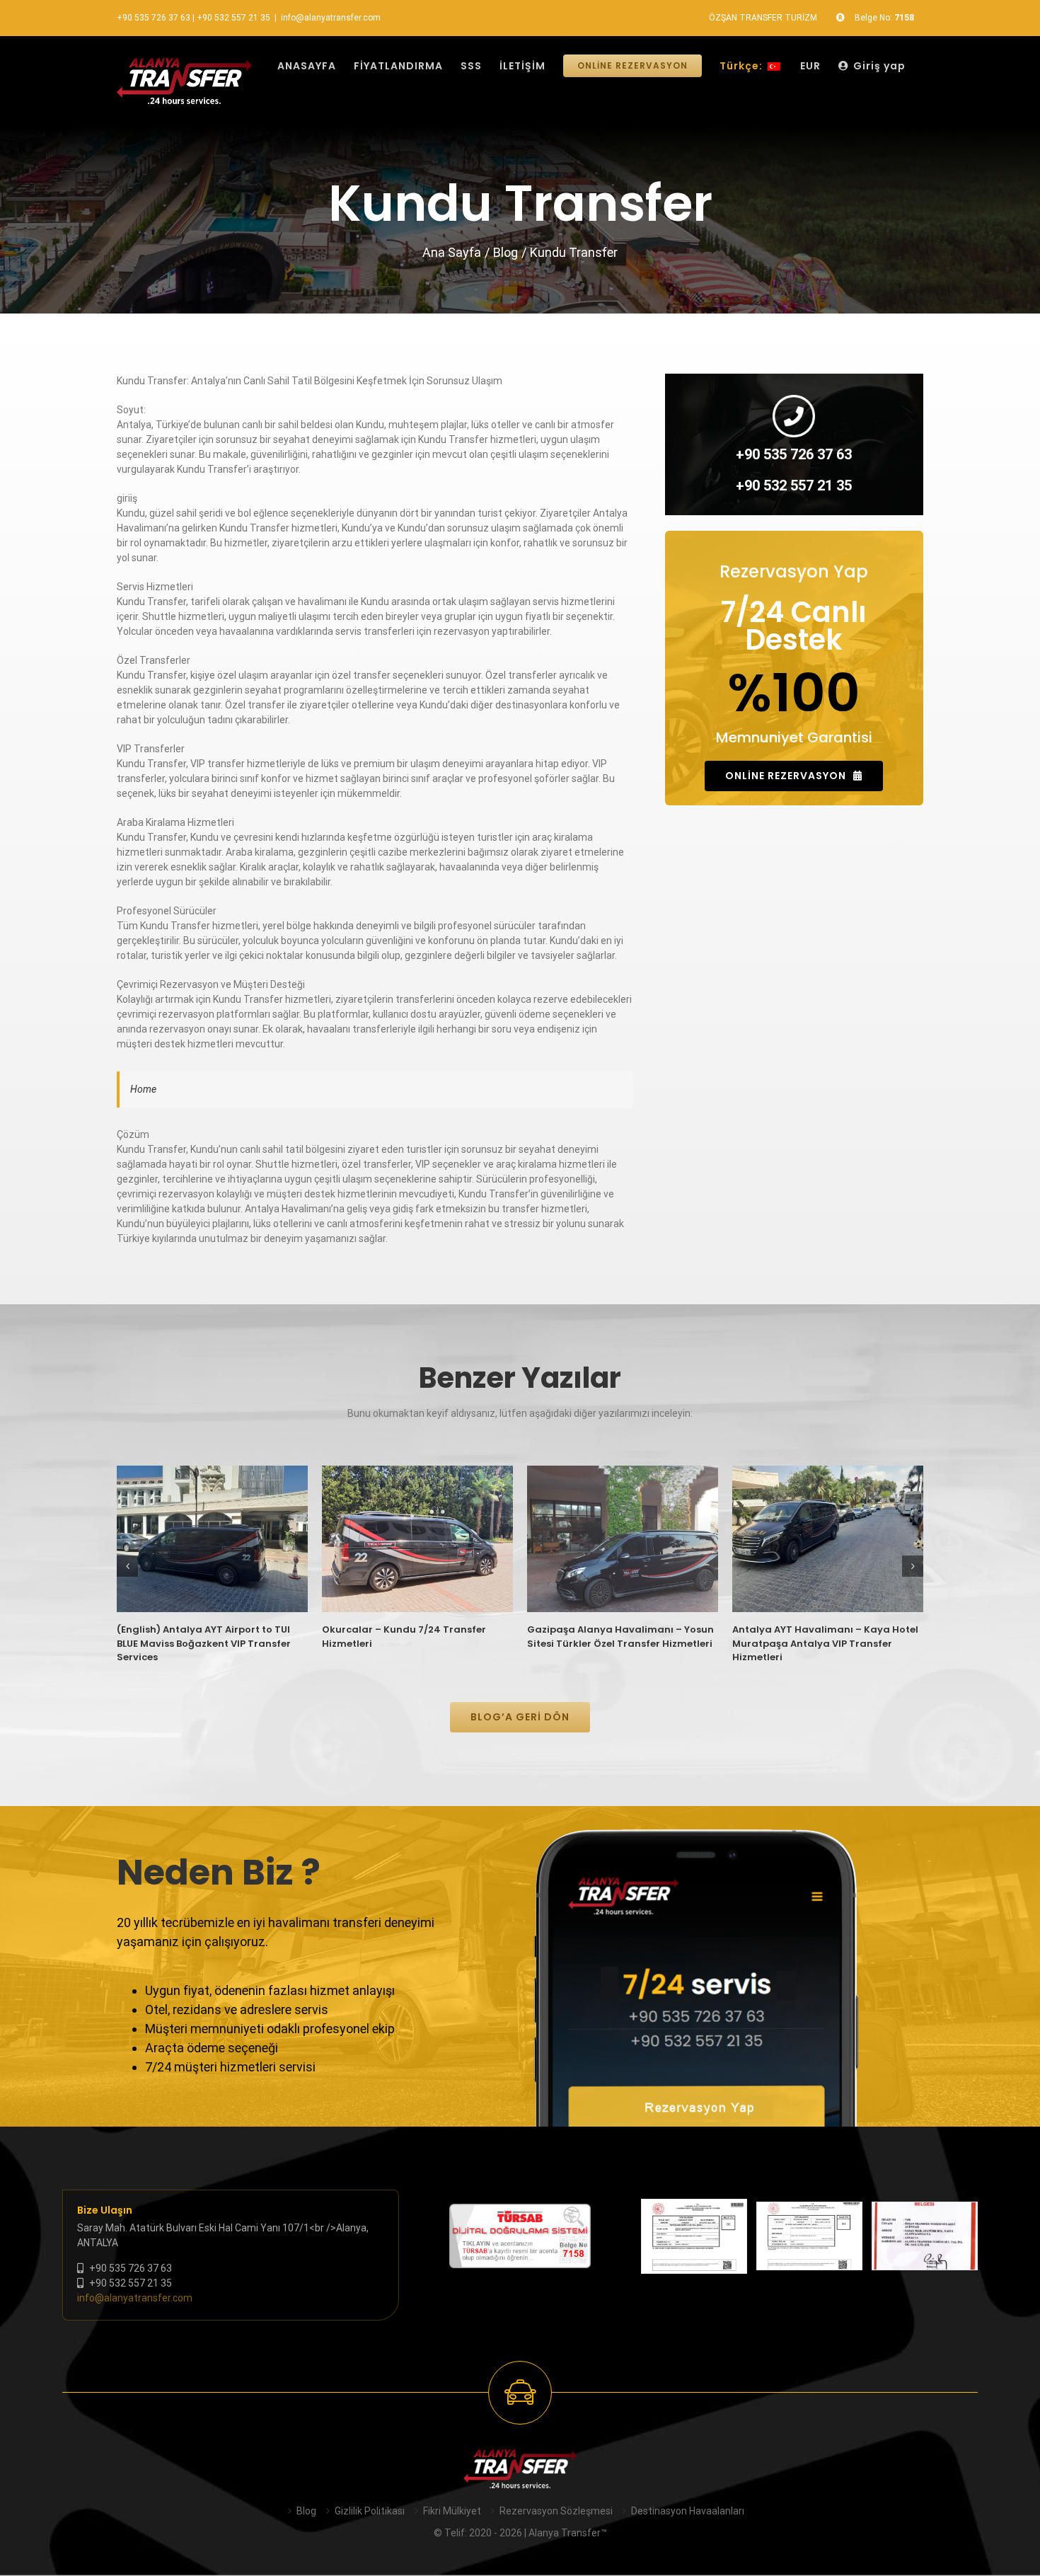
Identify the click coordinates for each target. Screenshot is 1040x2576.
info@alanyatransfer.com (331, 18)
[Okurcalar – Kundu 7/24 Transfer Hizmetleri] (417, 1539)
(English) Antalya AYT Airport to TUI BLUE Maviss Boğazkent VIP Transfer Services (204, 1643)
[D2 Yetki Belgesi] (694, 2237)
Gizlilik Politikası (370, 2511)
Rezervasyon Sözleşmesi (556, 2511)
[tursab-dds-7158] (520, 2211)
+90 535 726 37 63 (154, 18)
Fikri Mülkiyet (452, 2511)
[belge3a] (925, 2236)
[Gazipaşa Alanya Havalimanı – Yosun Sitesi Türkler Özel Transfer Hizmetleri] (623, 1539)
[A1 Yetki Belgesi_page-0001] (809, 2236)
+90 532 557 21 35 (233, 18)
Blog (306, 2511)
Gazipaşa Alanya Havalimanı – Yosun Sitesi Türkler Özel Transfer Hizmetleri (620, 1637)
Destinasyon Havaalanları (688, 2511)
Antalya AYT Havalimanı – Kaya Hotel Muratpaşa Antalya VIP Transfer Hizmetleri (825, 1643)
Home (143, 1089)
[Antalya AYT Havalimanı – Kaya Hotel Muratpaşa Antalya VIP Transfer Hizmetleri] (828, 1539)
